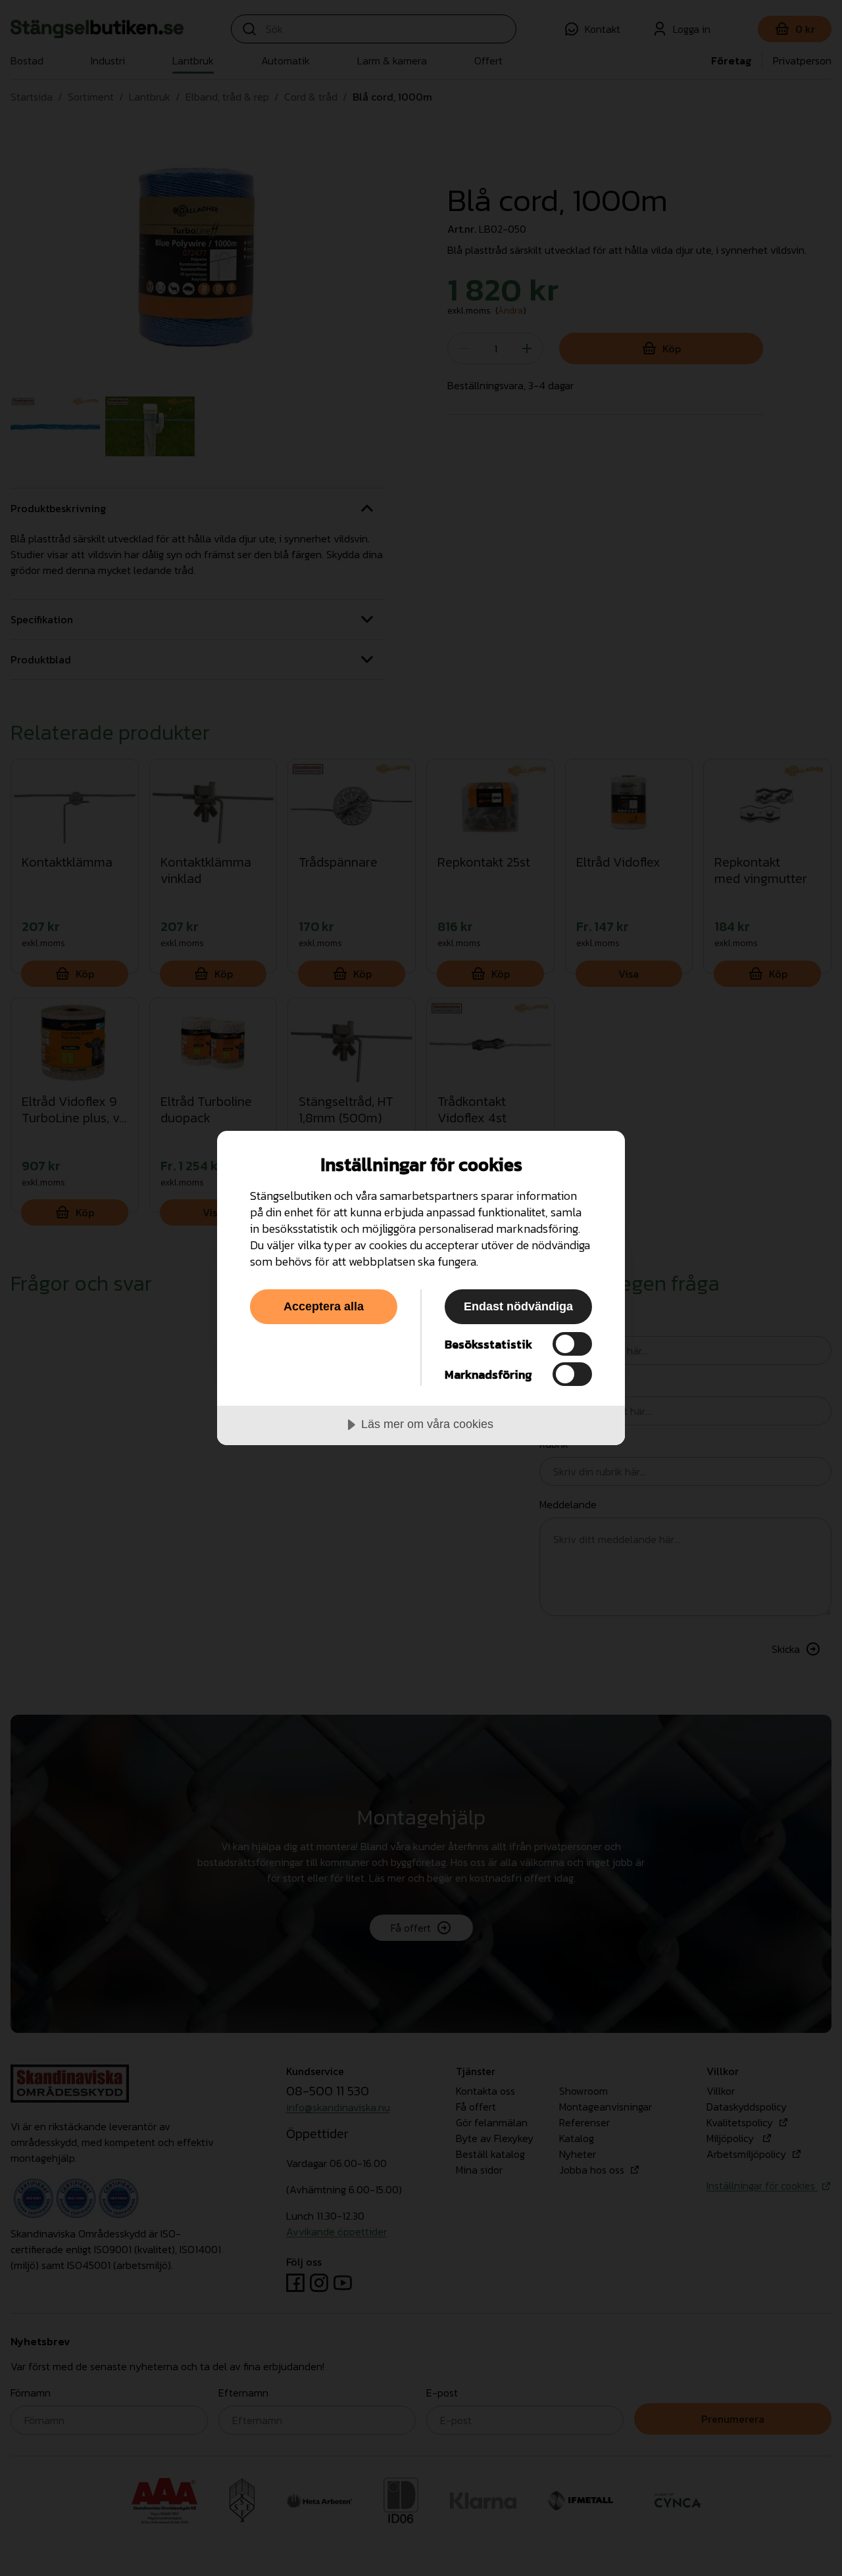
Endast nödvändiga (518, 1306)
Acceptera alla (324, 1306)
